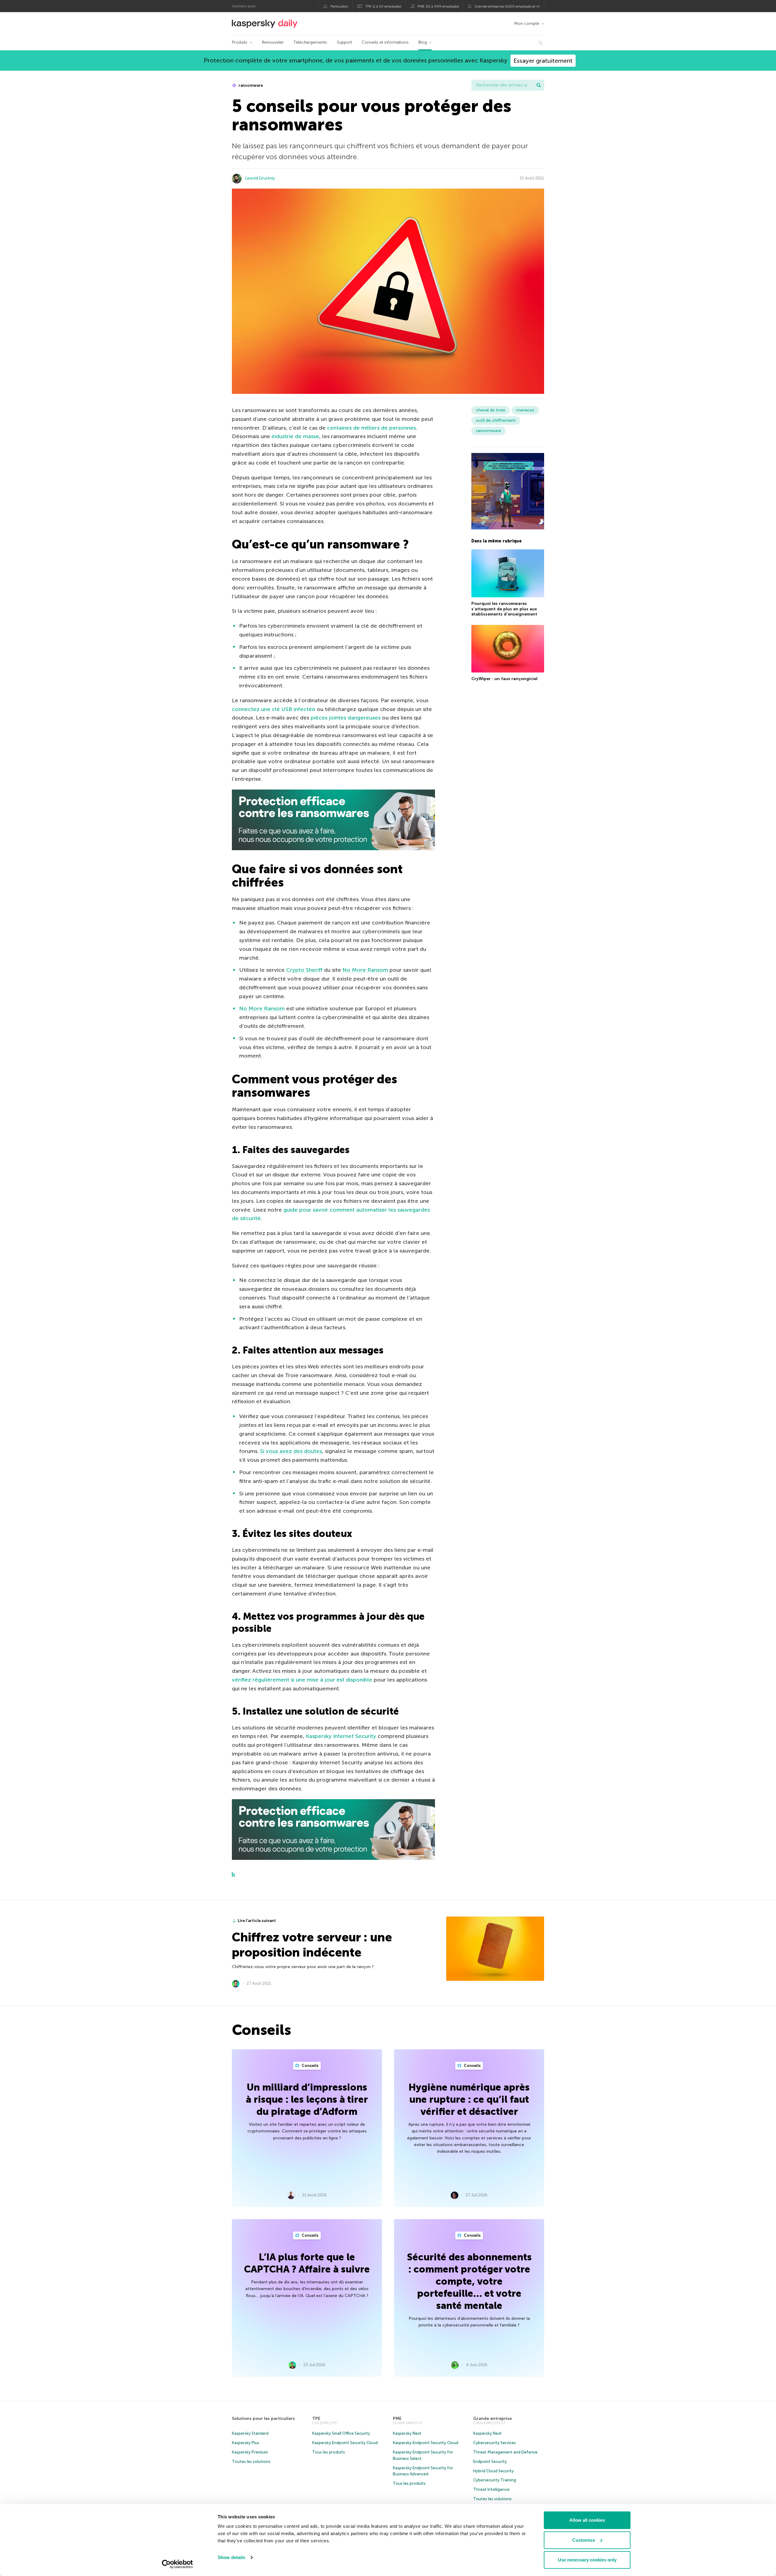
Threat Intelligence (491, 2489)
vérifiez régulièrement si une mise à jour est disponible (302, 1680)
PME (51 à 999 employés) (438, 6)
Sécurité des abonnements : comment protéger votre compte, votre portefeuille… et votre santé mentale (469, 2281)
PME (397, 2418)
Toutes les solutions (251, 2462)
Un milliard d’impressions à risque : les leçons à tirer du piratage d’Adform (307, 2099)
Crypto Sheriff (304, 970)
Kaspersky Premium (250, 2452)
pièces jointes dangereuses (346, 718)
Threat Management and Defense (505, 2452)
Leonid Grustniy (260, 178)
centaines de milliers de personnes (371, 428)
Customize (584, 2540)
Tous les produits (329, 2452)
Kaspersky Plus (246, 2443)
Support (344, 42)
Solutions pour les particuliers (263, 2418)
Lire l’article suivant (257, 1921)
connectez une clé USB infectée (274, 709)
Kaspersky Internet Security (341, 1736)
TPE (316, 2418)
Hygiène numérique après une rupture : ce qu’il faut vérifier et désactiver (469, 2099)
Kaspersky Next (407, 2433)
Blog (423, 42)
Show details (231, 2557)
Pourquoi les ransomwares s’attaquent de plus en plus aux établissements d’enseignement (504, 609)
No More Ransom (365, 970)
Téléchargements (310, 42)
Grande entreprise (492, 2418)
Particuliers (339, 6)
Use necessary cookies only (587, 2560)
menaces (525, 410)
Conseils (310, 2066)
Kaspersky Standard (250, 2433)
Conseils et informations (385, 42)
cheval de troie (491, 410)
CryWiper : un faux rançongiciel (504, 679)
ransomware (250, 85)
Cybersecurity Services (495, 2443)
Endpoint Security (490, 2462)
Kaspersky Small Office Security (341, 2433)
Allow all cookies (587, 2520)
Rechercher (539, 85)
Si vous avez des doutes (291, 1451)
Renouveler (273, 42)
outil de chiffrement (496, 420)
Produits (240, 42)
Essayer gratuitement (543, 61)
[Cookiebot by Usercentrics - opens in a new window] (177, 2564)
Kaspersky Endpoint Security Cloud (345, 2443)
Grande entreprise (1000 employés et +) (507, 6)
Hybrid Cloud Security (493, 2471)
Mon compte (527, 23)
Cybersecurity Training (495, 2480)
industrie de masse (295, 436)
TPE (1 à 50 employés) (383, 6)
